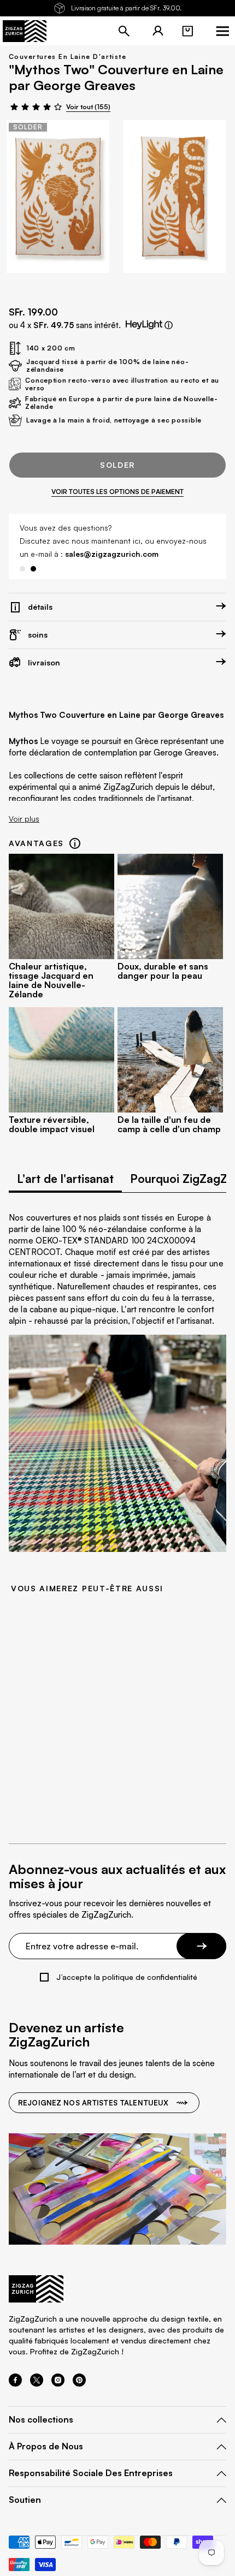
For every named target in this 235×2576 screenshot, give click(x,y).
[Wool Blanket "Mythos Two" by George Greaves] (58, 197)
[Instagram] (58, 2383)
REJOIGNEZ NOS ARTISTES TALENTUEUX (93, 2103)
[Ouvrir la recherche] (124, 31)
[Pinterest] (79, 2383)
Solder (117, 465)
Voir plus (24, 819)
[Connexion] (158, 31)
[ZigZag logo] (25, 31)
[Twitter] (37, 2383)
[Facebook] (15, 2383)
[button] (187, 31)
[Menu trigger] (222, 31)
